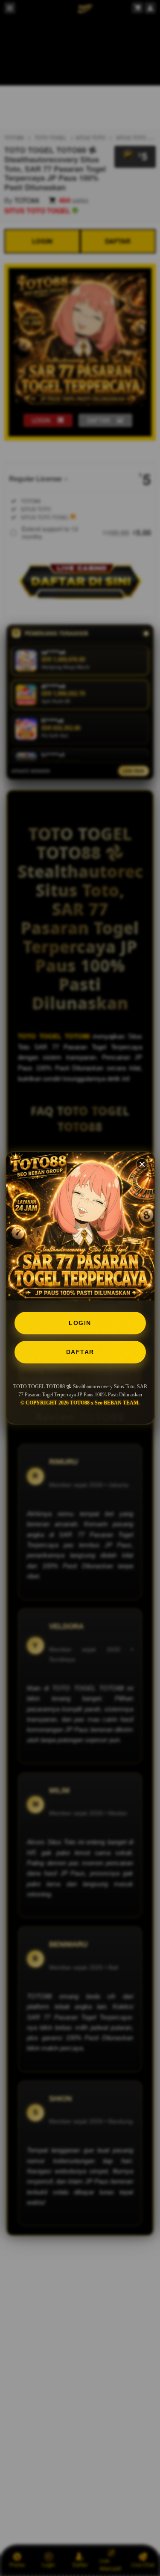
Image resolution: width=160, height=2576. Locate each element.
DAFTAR (80, 1352)
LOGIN (80, 1323)
